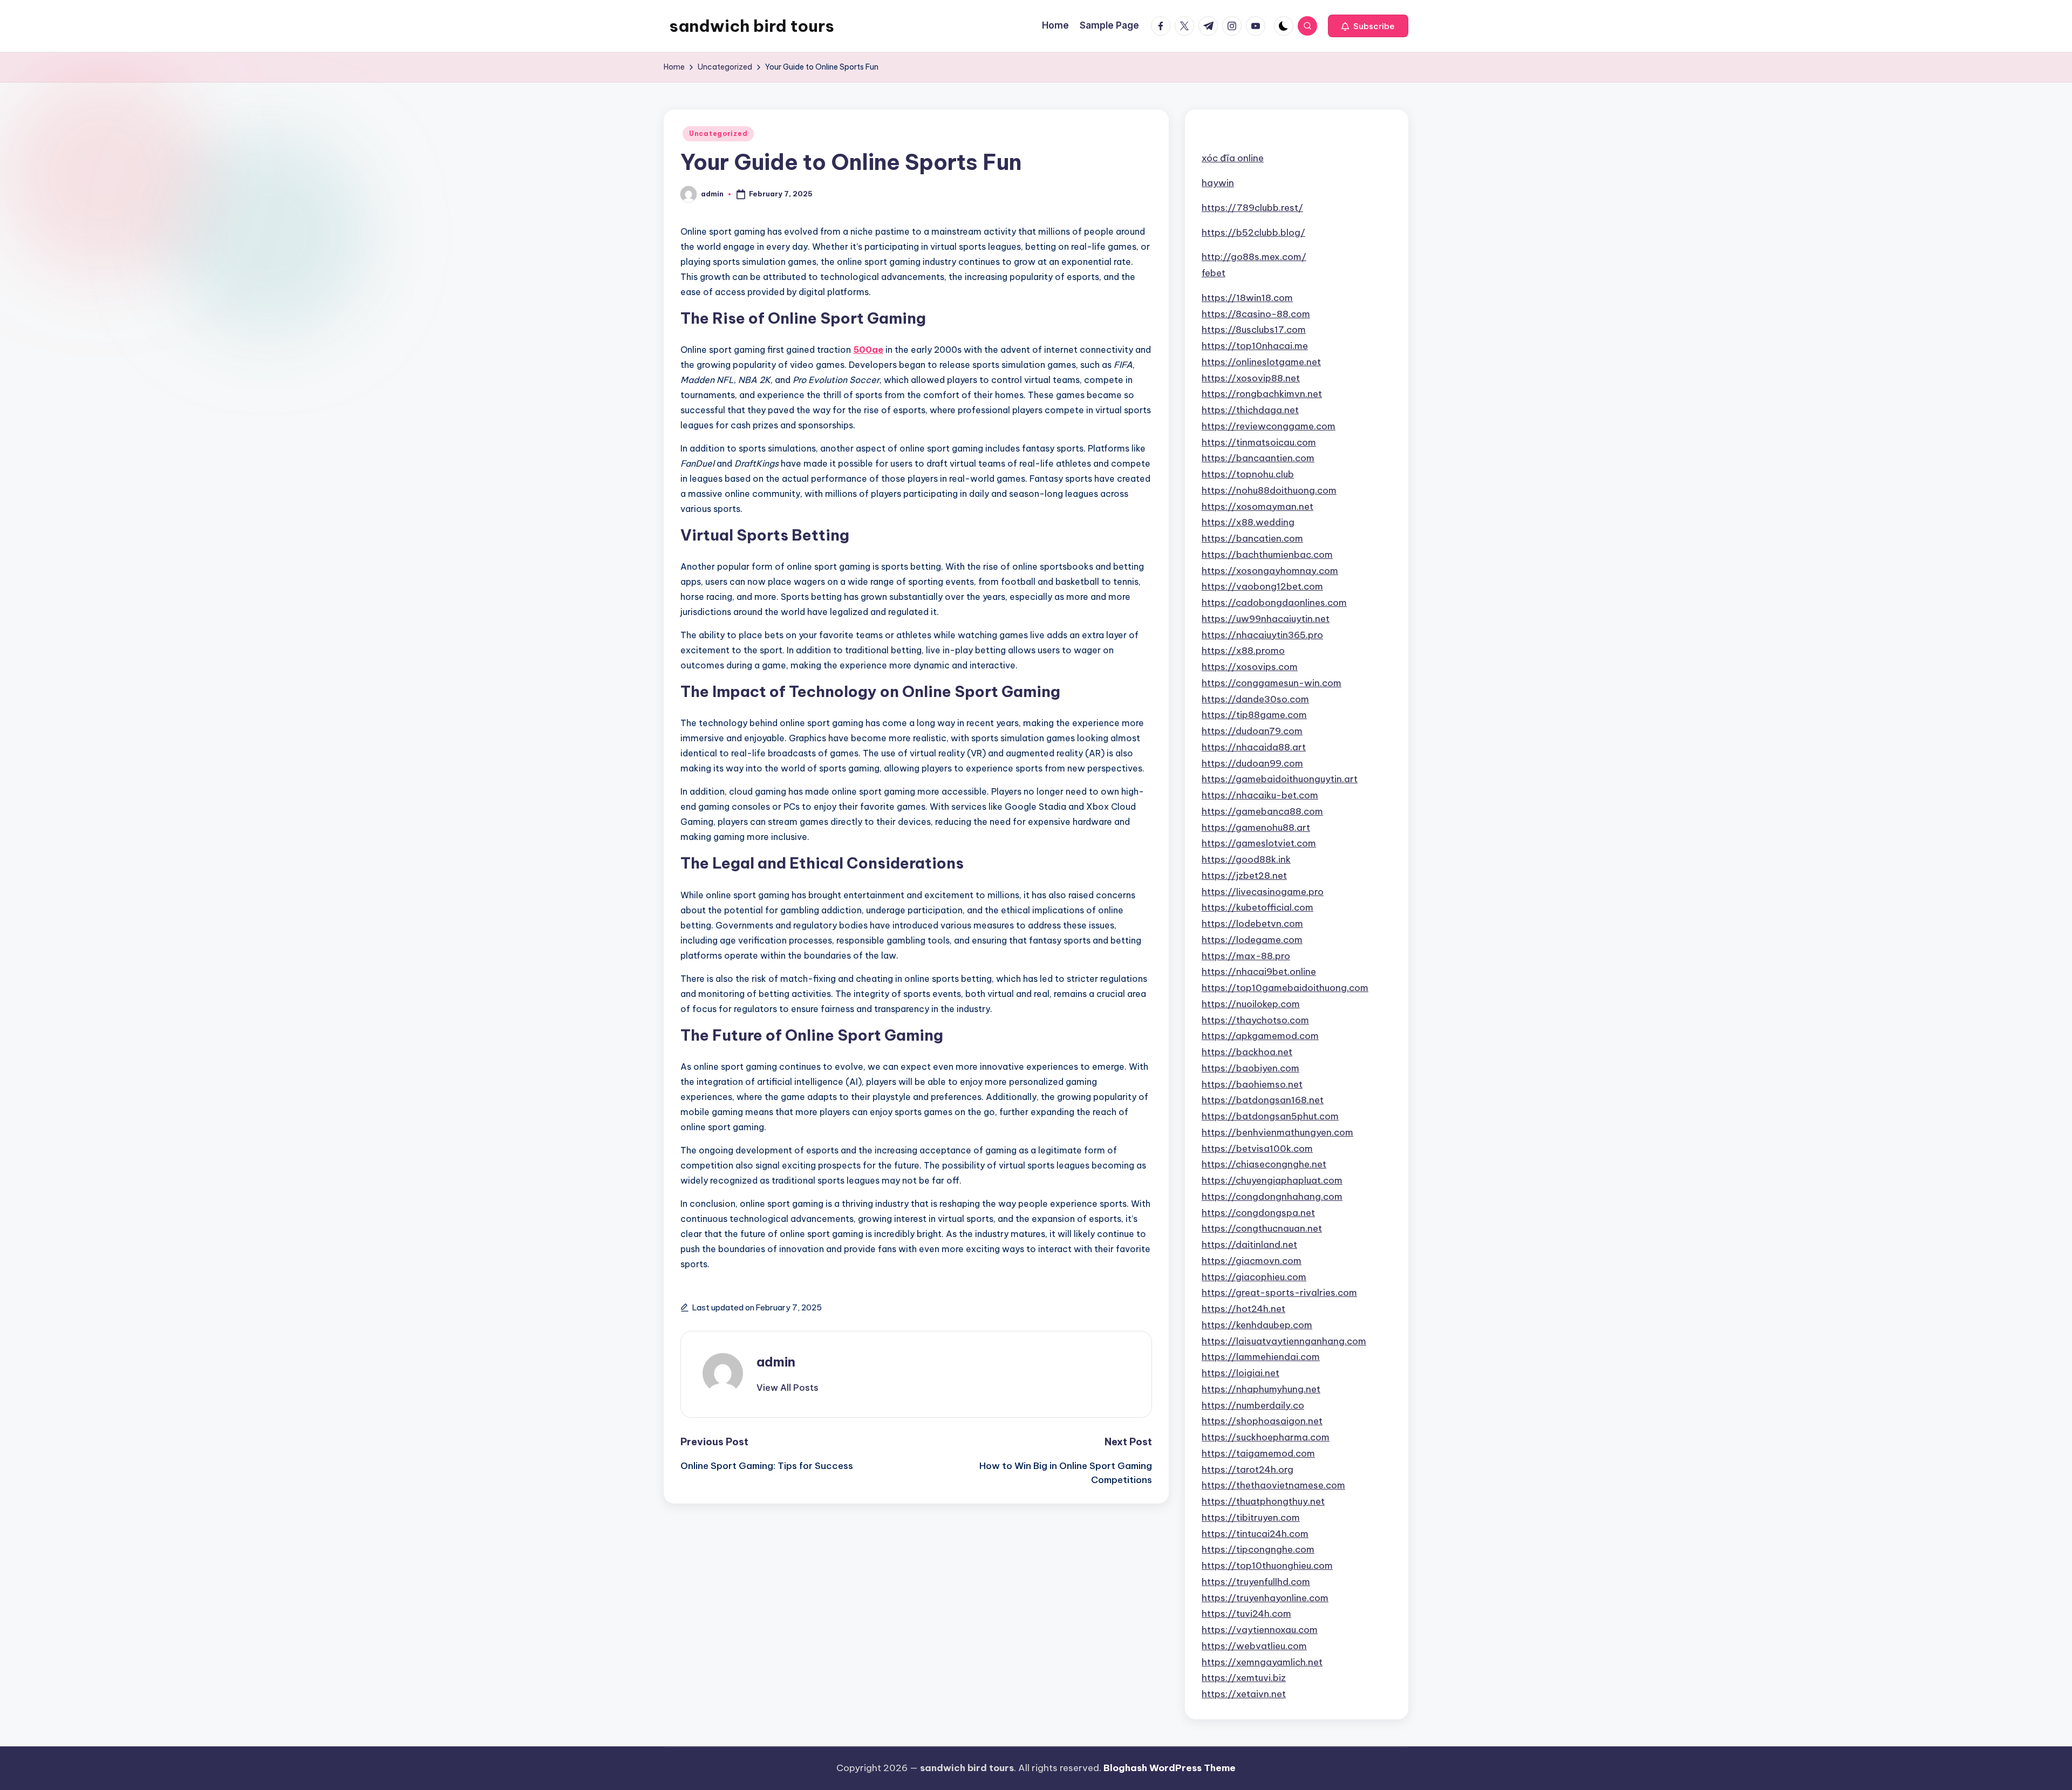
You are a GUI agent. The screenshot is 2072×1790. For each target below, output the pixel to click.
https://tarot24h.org (1248, 1470)
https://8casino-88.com (1256, 314)
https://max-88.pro (1246, 956)
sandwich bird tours (752, 26)
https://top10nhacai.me (1255, 346)
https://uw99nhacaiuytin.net (1266, 619)
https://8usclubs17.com (1254, 330)
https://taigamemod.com (1258, 1453)
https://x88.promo (1243, 651)
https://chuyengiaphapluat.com (1272, 1180)
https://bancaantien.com (1258, 458)
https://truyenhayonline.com (1265, 1598)
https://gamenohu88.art (1256, 828)
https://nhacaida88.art (1254, 747)
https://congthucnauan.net (1262, 1228)
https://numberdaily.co (1253, 1405)
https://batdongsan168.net (1263, 1100)
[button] (1368, 26)
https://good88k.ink (1246, 859)
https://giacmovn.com (1252, 1261)
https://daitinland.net (1249, 1245)
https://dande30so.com (1255, 699)
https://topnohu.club (1248, 474)
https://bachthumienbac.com (1267, 555)
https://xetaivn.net (1244, 1694)
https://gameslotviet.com (1259, 843)
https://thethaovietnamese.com (1273, 1485)
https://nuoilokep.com (1251, 1004)
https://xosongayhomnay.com (1270, 571)
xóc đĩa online (1233, 158)
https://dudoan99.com (1252, 763)
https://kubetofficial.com (1257, 907)
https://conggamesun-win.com (1272, 683)
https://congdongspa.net (1258, 1213)
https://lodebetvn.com (1252, 924)
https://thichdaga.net (1250, 410)
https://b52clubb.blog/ (1253, 233)
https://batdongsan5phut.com (1270, 1116)
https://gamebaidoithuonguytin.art (1280, 779)
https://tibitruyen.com (1251, 1518)
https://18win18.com (1247, 298)
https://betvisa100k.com (1257, 1149)
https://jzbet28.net (1244, 876)
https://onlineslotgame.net (1261, 362)
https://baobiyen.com (1250, 1068)
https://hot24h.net (1243, 1309)
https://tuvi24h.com (1246, 1614)
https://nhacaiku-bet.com (1260, 795)
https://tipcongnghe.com (1258, 1549)
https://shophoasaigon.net (1262, 1421)
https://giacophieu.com (1254, 1277)
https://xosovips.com (1250, 667)
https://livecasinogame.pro (1263, 892)
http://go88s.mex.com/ (1254, 257)
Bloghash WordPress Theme (1170, 1768)
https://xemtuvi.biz (1244, 1678)
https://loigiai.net (1241, 1373)
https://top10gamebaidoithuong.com (1285, 988)
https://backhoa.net (1247, 1052)
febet (1214, 273)
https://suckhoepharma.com (1266, 1437)
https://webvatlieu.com (1254, 1646)
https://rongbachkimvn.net (1262, 394)
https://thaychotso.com (1255, 1020)
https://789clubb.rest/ (1252, 208)
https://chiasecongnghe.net (1264, 1164)
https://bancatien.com (1252, 538)
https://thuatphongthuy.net (1263, 1501)
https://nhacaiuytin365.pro (1262, 635)
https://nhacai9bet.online (1259, 972)
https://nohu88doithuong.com (1269, 490)
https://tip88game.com (1254, 715)
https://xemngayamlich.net (1262, 1662)
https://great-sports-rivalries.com (1279, 1293)
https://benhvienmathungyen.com (1277, 1132)
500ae (868, 350)
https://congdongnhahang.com (1272, 1197)
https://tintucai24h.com (1255, 1534)
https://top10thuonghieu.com (1267, 1566)
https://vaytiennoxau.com (1260, 1630)
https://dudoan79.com (1252, 731)
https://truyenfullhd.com (1256, 1582)
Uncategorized (718, 134)
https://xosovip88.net (1251, 378)
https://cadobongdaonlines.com (1274, 603)
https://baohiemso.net (1252, 1084)
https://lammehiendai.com (1261, 1357)
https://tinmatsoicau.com (1259, 442)
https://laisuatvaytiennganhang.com (1284, 1341)
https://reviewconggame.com (1269, 426)
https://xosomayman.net (1257, 507)
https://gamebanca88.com (1262, 811)
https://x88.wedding (1248, 522)
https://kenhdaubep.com (1257, 1325)
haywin (1218, 183)
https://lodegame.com (1252, 940)
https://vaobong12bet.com (1262, 586)
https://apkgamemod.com (1260, 1036)
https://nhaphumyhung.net (1261, 1389)
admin (776, 1362)
